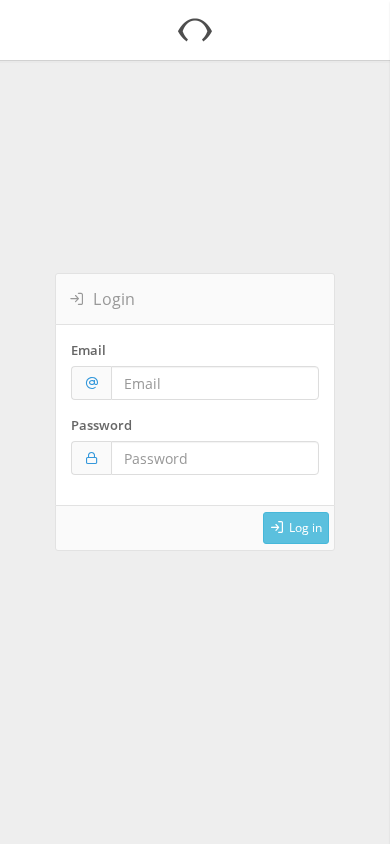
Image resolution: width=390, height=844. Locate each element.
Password (101, 425)
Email (88, 350)
